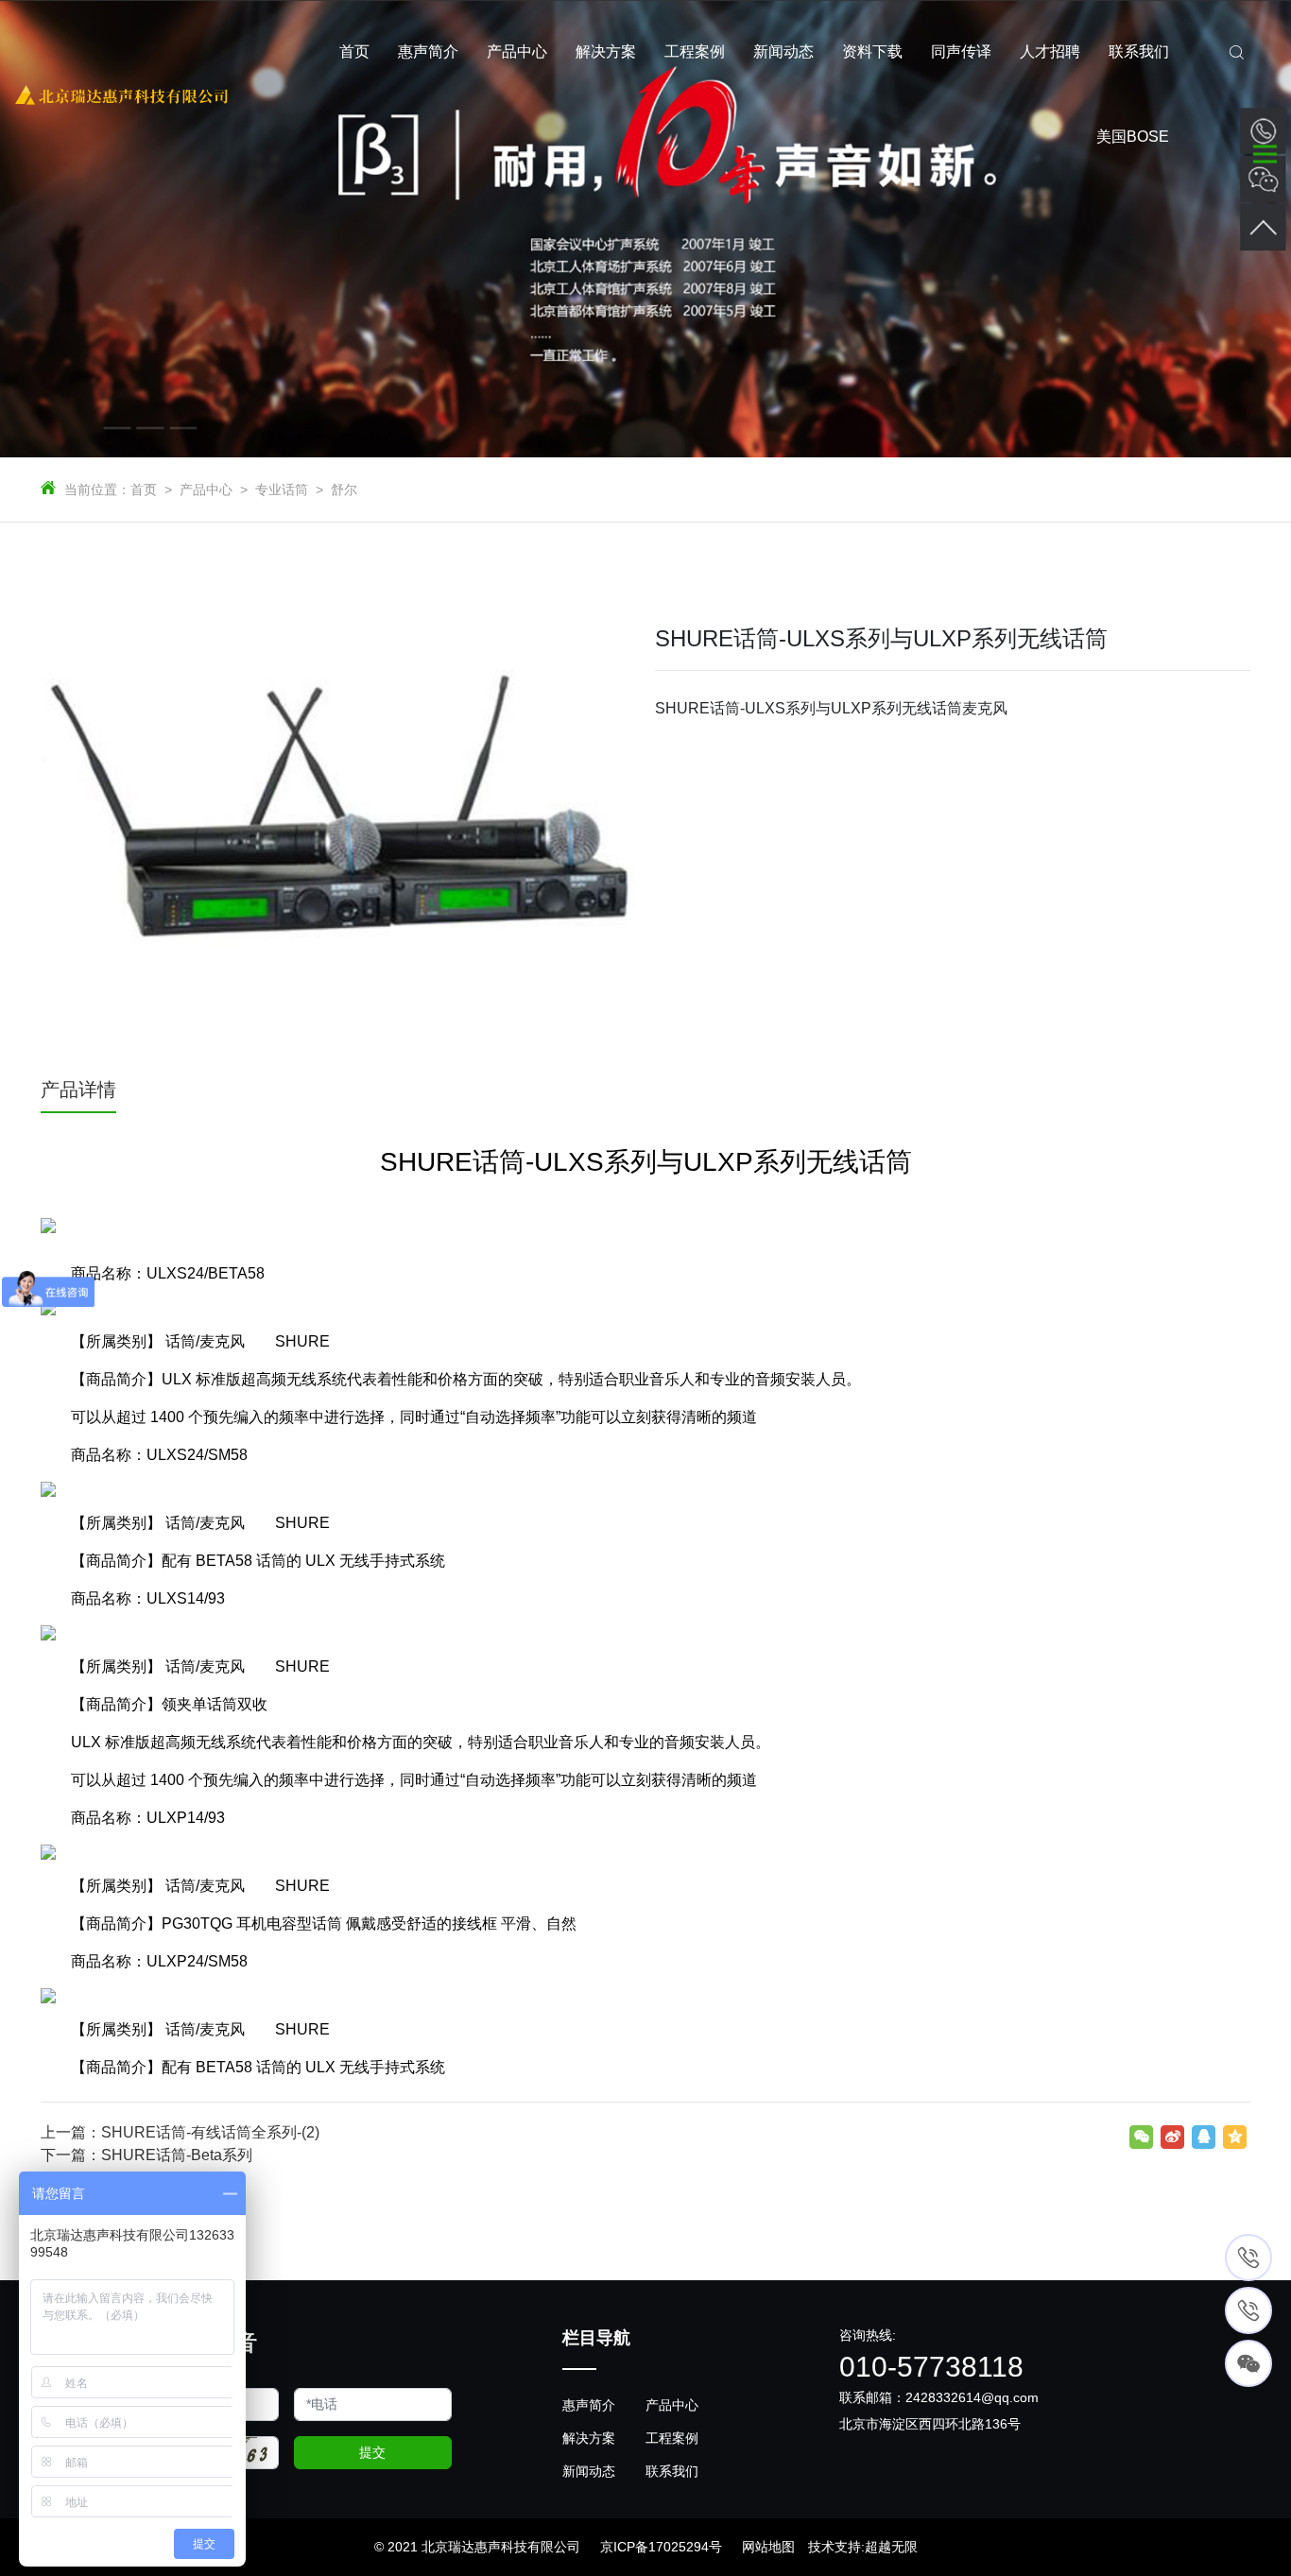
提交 (372, 2452)
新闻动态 (589, 2471)
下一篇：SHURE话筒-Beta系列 (146, 2155)
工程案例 (672, 2438)
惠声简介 (589, 2405)
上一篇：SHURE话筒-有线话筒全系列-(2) (180, 2132)
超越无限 (891, 2547)
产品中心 (206, 489)
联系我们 (672, 2471)
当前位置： (97, 489)
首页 (144, 489)
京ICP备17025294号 (661, 2547)
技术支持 (835, 2547)
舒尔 (344, 489)
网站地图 (768, 2547)
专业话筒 (282, 489)
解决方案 (589, 2438)
